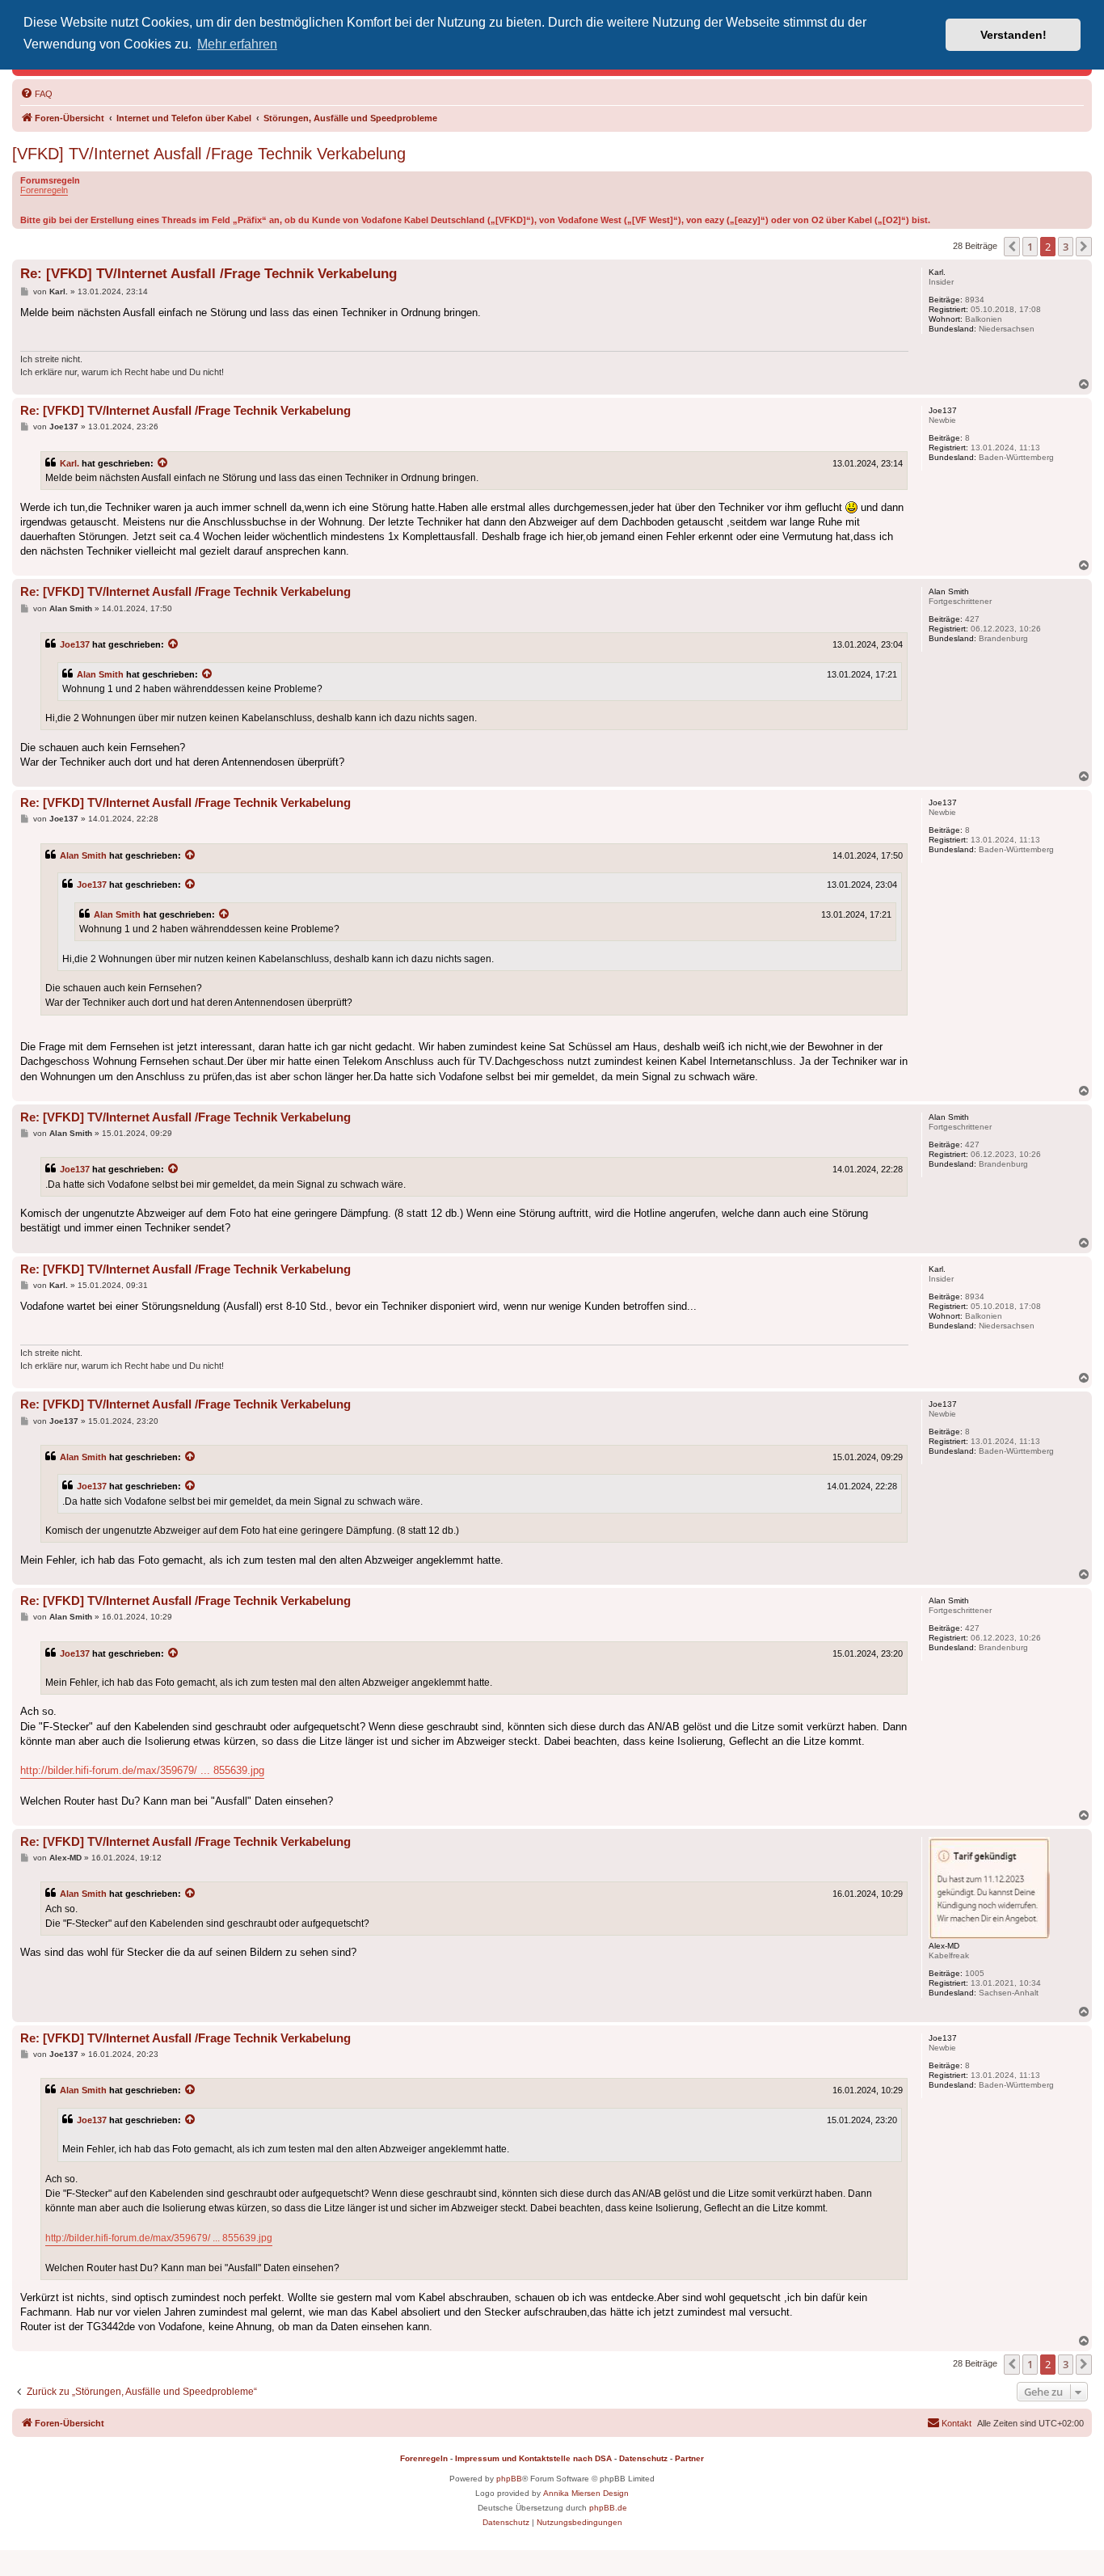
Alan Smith (100, 674)
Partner (689, 2458)
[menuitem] (36, 94)
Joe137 (75, 644)
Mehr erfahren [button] (237, 44)
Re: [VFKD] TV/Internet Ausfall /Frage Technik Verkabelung (209, 274)
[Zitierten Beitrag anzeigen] (163, 463)
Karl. (70, 463)
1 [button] (1030, 247)
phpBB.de (608, 2508)
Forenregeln (44, 190)
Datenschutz (643, 2458)
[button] (1012, 247)
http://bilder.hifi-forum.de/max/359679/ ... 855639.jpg (142, 1770)
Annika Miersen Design (586, 2493)
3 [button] (1066, 247)
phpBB (509, 2479)
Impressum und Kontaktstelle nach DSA (533, 2458)
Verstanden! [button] (1013, 35)
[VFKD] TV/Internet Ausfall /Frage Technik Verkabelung (209, 154)
